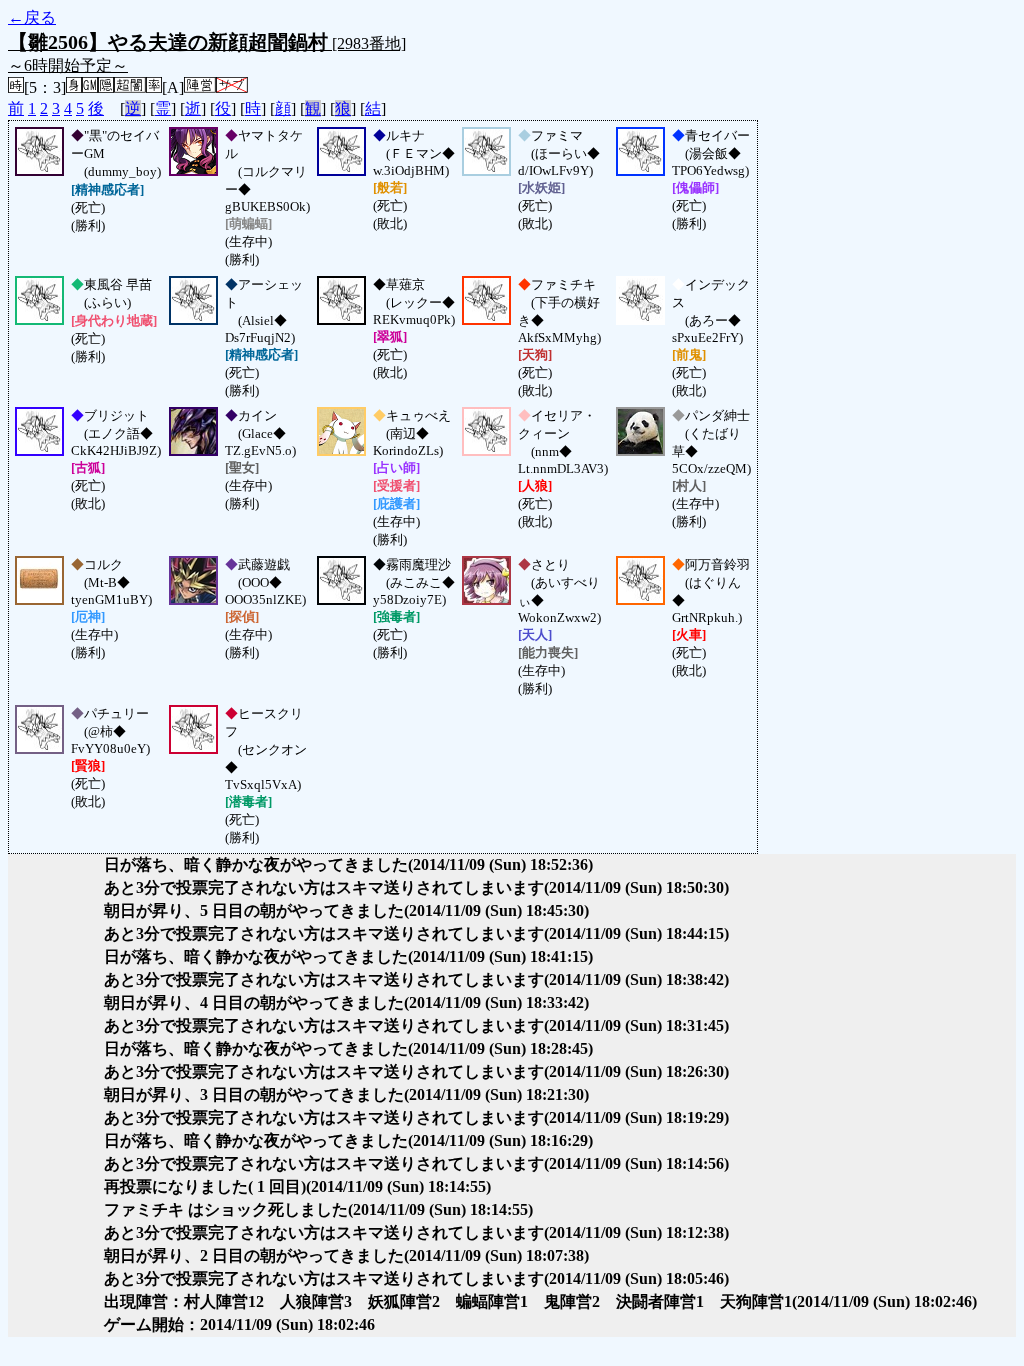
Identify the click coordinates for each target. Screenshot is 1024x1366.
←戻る (32, 17)
